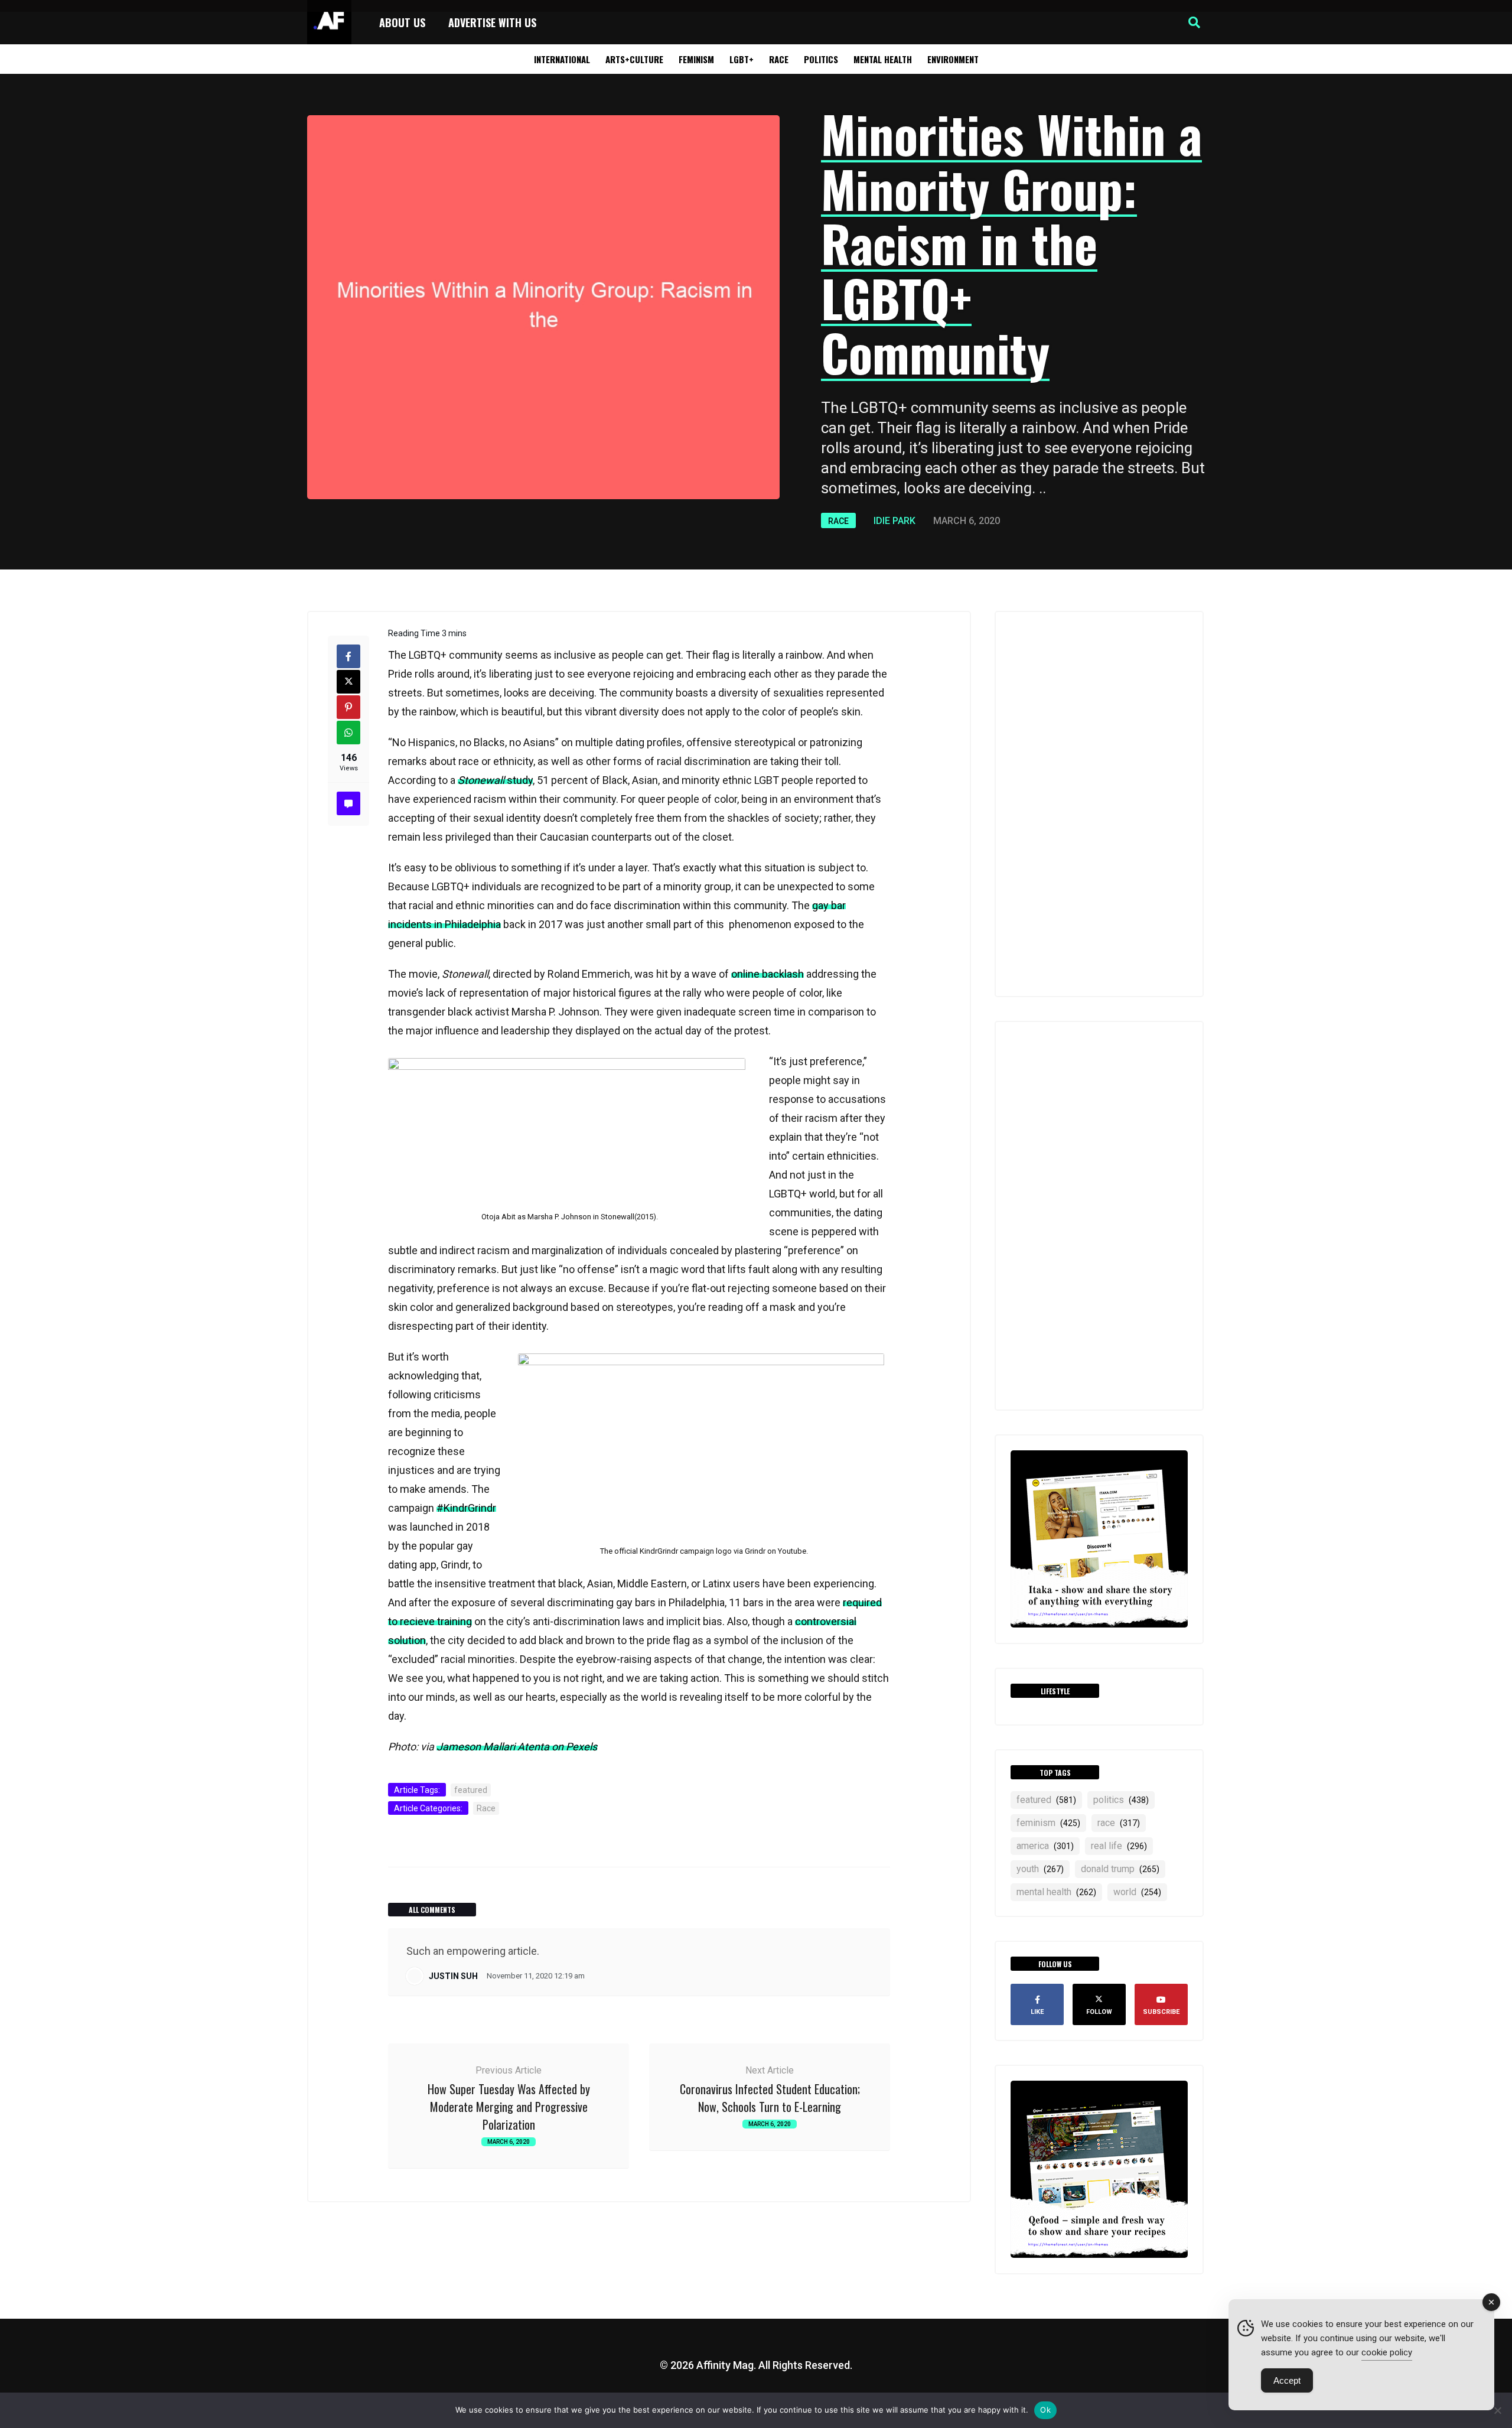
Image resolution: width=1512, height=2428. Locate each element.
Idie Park (895, 521)
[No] (1497, 2410)
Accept (1287, 2380)
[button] (1194, 22)
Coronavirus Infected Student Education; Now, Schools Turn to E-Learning (770, 2098)
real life (1119, 1846)
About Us (402, 22)
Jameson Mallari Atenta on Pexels (517, 1747)
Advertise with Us (492, 22)
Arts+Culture (634, 59)
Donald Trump (1120, 1869)
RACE (1119, 1823)
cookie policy (1387, 2352)
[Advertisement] (1099, 804)
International (562, 59)
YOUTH (1040, 1869)
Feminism (696, 59)
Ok (1045, 2410)
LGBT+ (742, 59)
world (1137, 1892)
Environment (953, 59)
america (1045, 1846)
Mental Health (883, 59)
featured (471, 1790)
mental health (1056, 1892)
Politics (821, 59)
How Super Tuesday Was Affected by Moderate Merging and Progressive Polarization (509, 2107)
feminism (1048, 1823)
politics (1121, 1800)
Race (779, 59)
